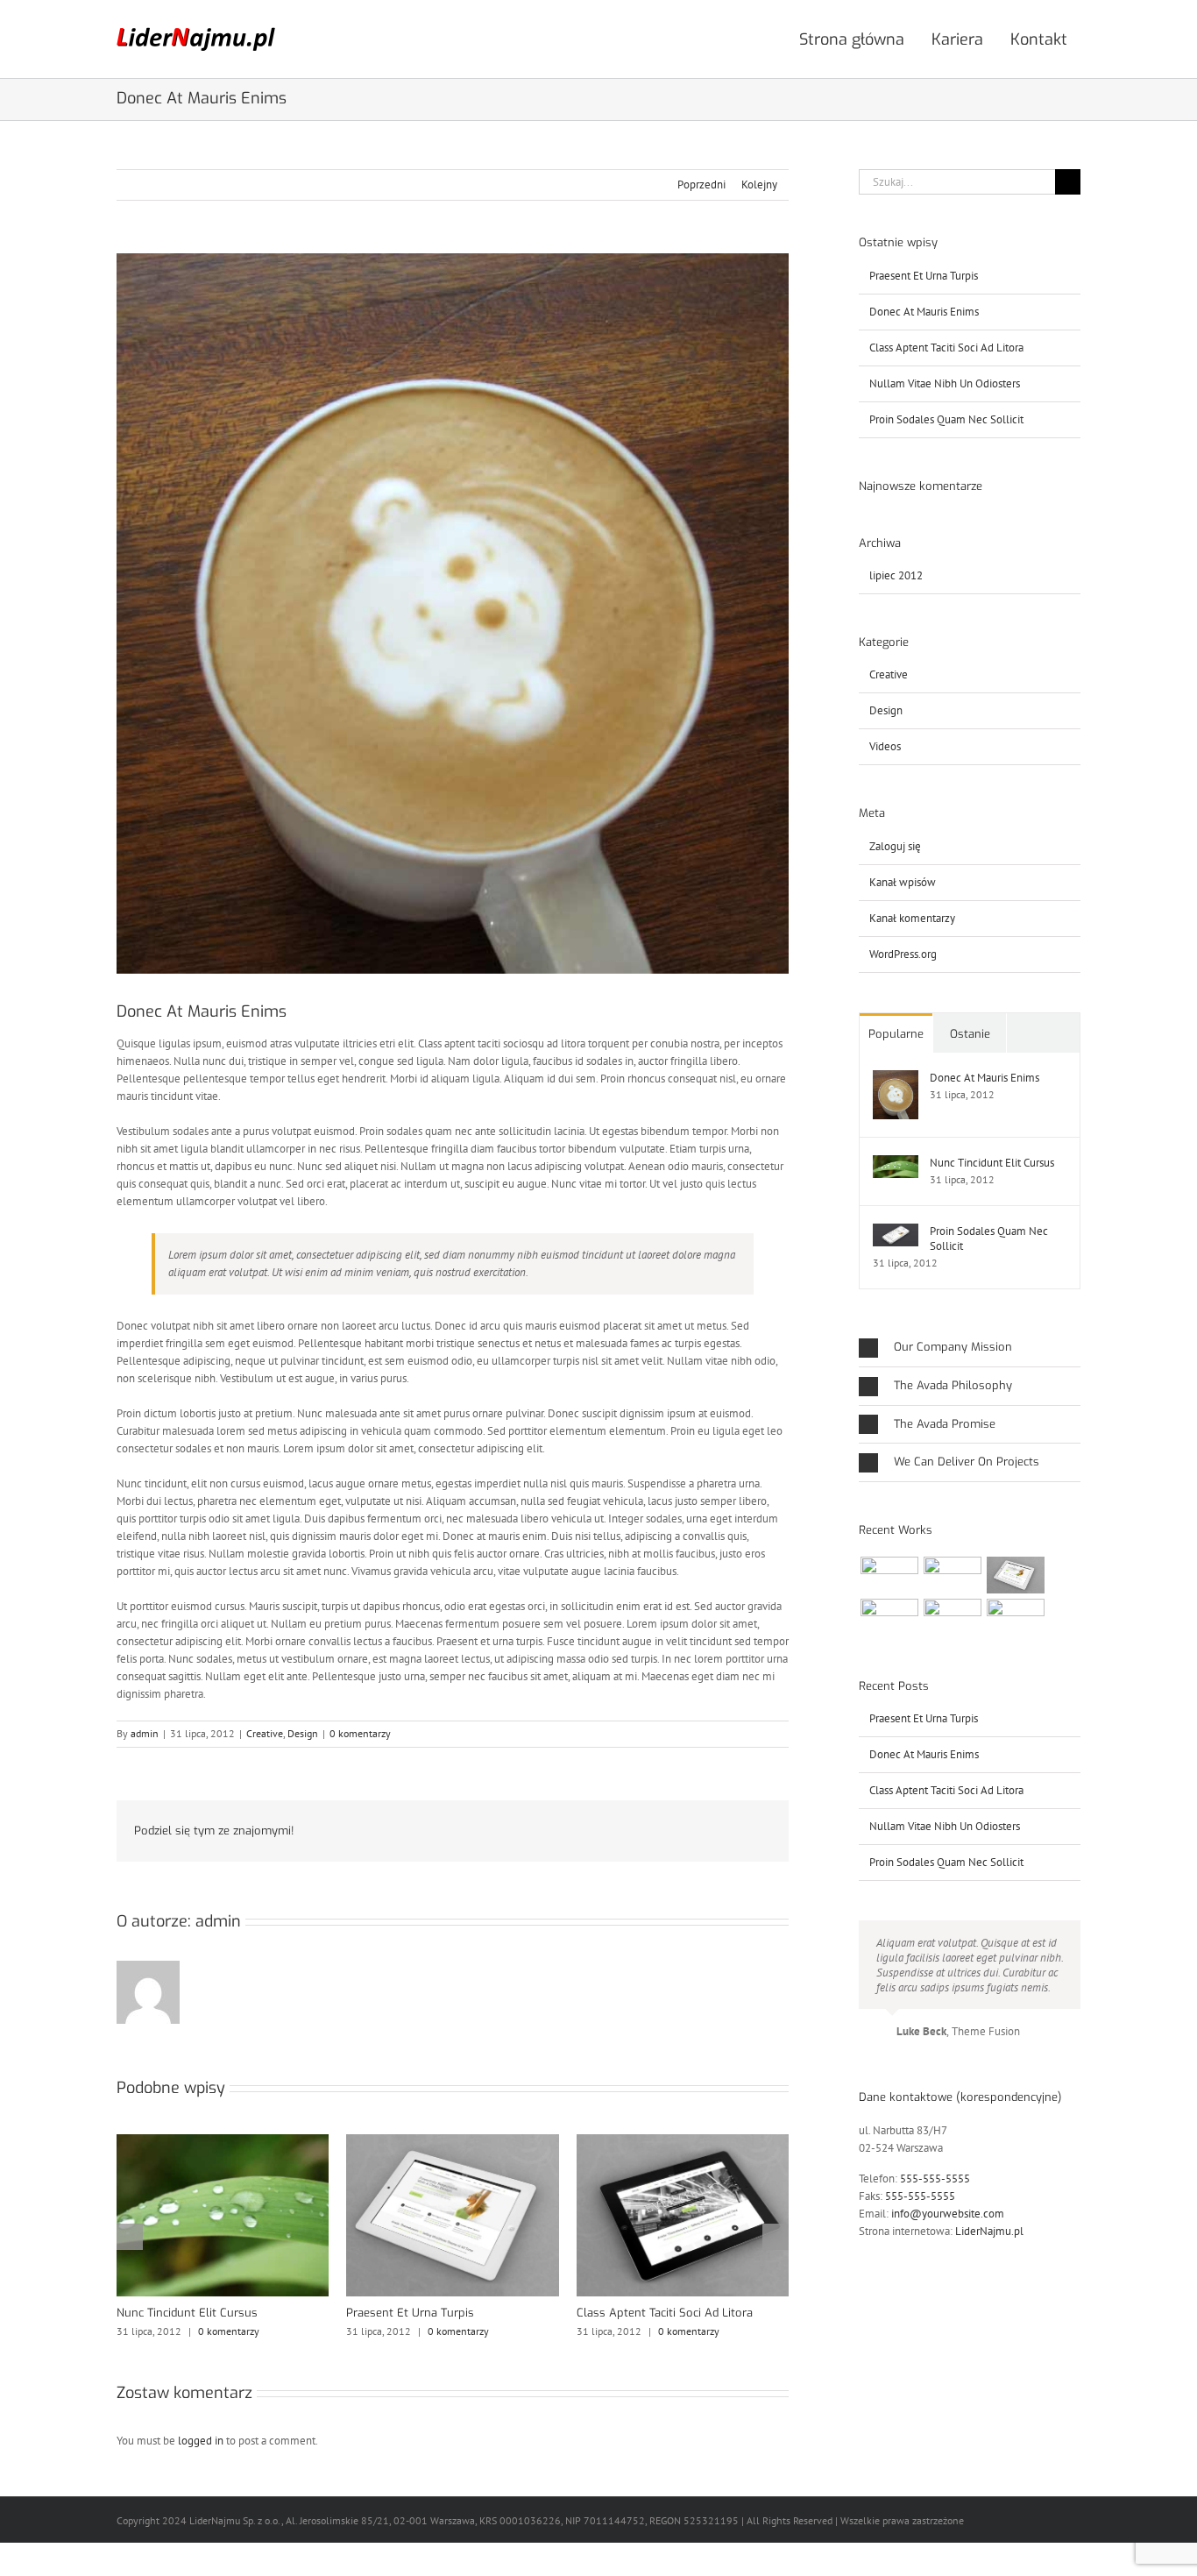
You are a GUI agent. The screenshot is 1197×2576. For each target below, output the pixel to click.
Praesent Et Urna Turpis (410, 2313)
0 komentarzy (360, 1733)
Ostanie (970, 1034)
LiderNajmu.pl (989, 2231)
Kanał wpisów (903, 882)
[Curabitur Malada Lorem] (952, 1617)
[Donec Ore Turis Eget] (889, 1575)
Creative (265, 1733)
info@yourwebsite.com (948, 2214)
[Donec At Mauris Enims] (896, 1079)
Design (303, 1733)
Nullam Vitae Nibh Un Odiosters (945, 383)
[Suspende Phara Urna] (1015, 1617)
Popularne (896, 1034)
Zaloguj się (895, 846)
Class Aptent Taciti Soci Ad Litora (665, 2313)
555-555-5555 (935, 2179)
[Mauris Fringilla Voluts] (952, 1575)
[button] (130, 2237)
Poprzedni (701, 185)
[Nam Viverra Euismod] (889, 1617)
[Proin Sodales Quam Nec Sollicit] (896, 1232)
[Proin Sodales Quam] (1015, 1575)
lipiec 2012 (896, 575)
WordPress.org (903, 954)
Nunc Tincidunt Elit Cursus (187, 2313)
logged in (201, 2441)
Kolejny (759, 185)
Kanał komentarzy (912, 918)
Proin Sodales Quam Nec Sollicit (946, 419)
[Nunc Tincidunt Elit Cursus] (896, 1164)
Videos (885, 746)
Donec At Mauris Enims (924, 312)
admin (145, 1733)
